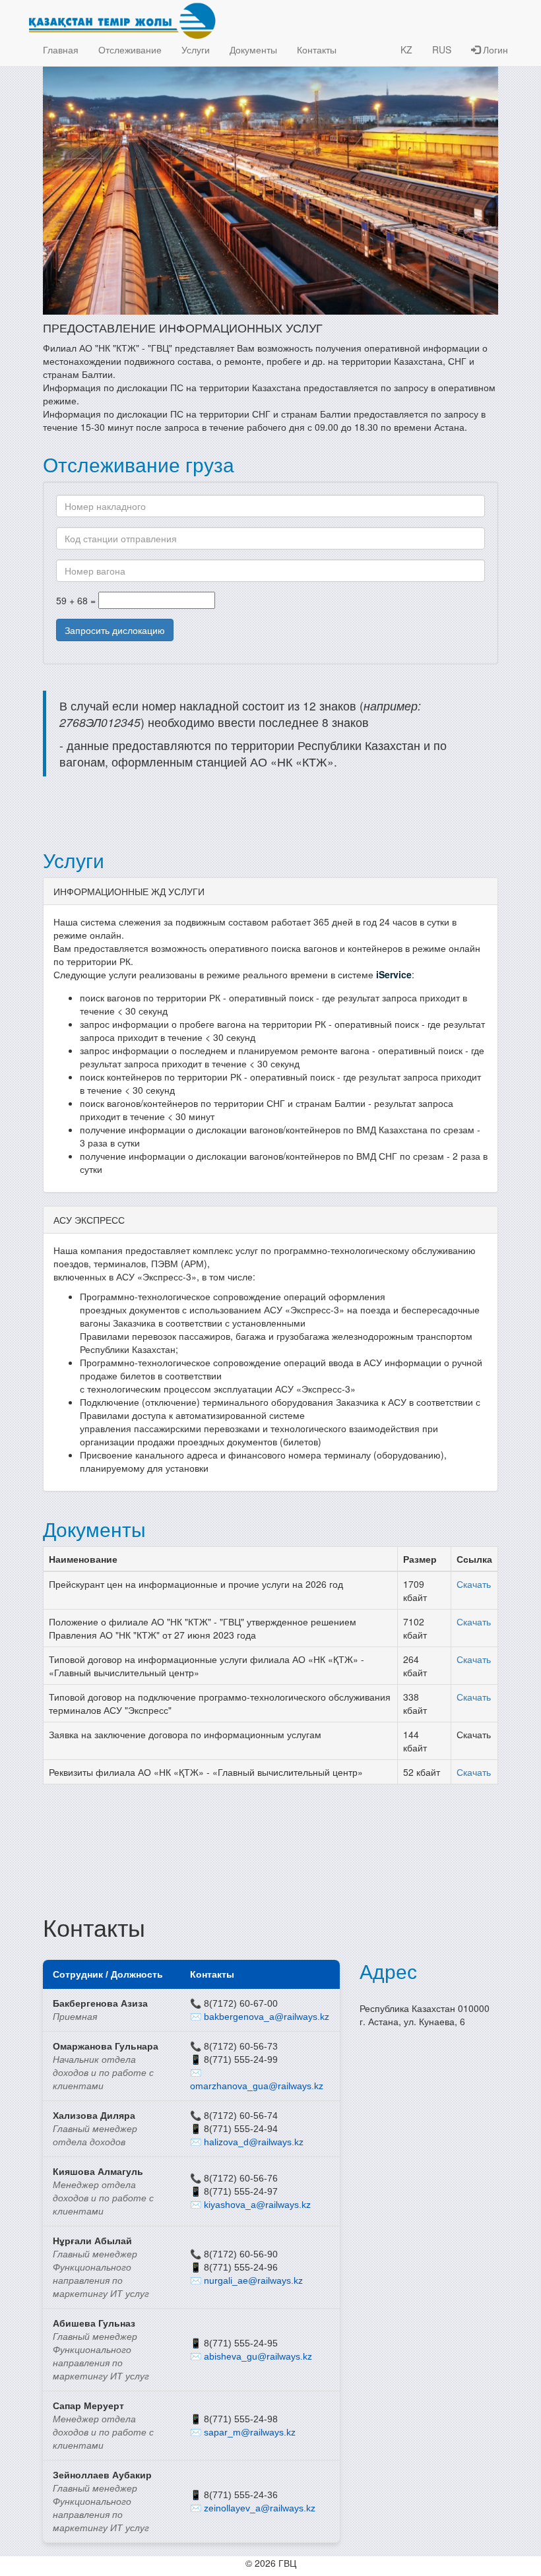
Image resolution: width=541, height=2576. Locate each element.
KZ (406, 49)
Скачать (474, 1584)
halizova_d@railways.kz (254, 2142)
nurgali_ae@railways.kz (253, 2280)
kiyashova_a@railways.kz (257, 2205)
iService (394, 974)
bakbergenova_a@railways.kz (267, 2017)
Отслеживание (130, 49)
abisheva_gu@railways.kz (258, 2356)
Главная (61, 49)
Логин (494, 49)
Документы (253, 49)
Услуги (196, 49)
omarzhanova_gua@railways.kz (257, 2086)
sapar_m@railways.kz (250, 2432)
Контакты (317, 49)
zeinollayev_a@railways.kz (260, 2508)
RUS (442, 49)
